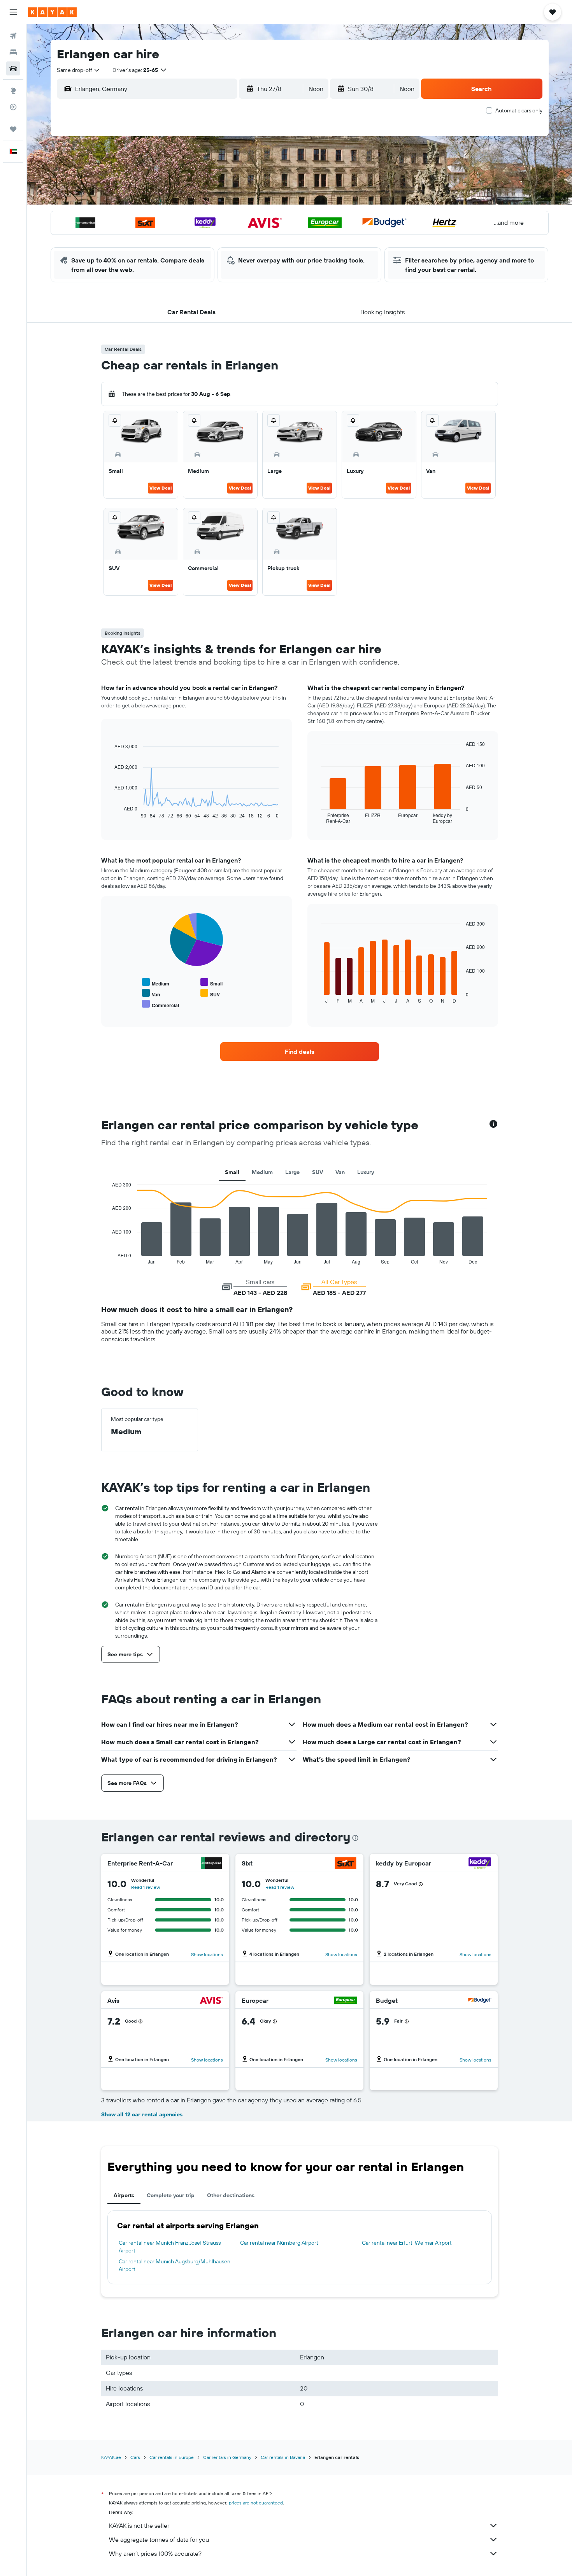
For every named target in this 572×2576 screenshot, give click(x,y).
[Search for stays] (13, 52)
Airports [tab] (124, 2195)
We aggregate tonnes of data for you (159, 2539)
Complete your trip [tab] (171, 2195)
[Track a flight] (13, 107)
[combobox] (79, 70)
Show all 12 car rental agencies (142, 2114)
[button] (13, 12)
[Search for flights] (13, 36)
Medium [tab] (262, 1172)
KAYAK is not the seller (139, 2525)
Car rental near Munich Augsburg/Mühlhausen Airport (175, 2265)
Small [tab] (232, 1172)
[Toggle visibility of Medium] (156, 983)
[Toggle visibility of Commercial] (161, 1004)
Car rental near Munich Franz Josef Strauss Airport (170, 2247)
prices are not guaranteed (256, 2503)
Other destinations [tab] (231, 2195)
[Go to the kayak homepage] (52, 12)
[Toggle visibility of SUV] (210, 993)
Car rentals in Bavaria (283, 2457)
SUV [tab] (318, 1172)
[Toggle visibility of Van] (151, 993)
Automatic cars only (519, 110)
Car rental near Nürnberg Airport (279, 2243)
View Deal (161, 488)
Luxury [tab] (366, 1172)
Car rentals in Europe (172, 2457)
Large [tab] (292, 1172)
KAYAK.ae (111, 2457)
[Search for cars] (13, 68)
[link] (300, 1052)
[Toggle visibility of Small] (211, 983)
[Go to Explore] (13, 91)
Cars (135, 2457)
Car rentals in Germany (227, 2457)
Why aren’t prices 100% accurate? (155, 2553)
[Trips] (13, 129)
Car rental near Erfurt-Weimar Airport (407, 2243)
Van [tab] (340, 1172)
